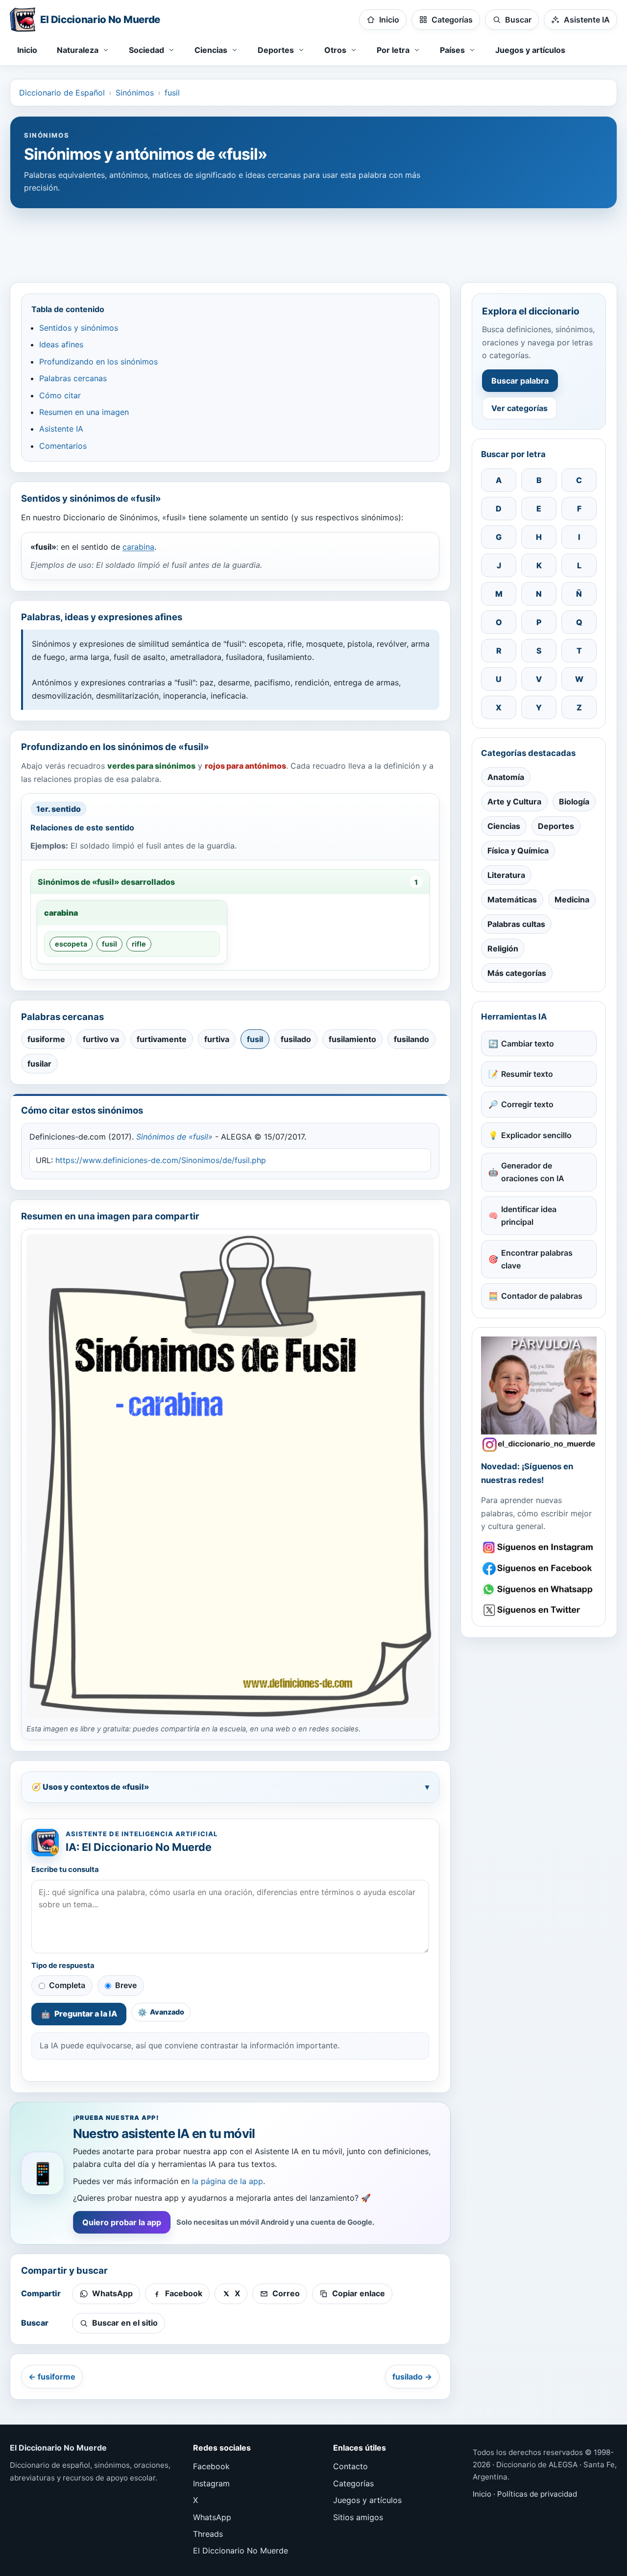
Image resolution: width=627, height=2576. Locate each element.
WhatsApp (212, 2517)
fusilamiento (352, 1039)
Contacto (350, 2466)
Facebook (211, 2466)
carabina (138, 547)
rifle (139, 944)
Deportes (556, 826)
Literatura (506, 875)
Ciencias (504, 826)
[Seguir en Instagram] (539, 1547)
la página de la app (228, 2181)
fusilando (411, 1039)
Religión (503, 948)
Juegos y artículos (530, 50)
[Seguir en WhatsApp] (539, 1590)
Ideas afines (61, 344)
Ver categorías (519, 408)
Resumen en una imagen (84, 412)
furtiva (217, 1039)
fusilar (39, 1064)
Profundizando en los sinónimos (98, 362)
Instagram (211, 2483)
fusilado (296, 1039)
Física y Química (518, 851)
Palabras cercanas (73, 378)
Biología (574, 802)
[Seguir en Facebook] (539, 1568)
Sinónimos (135, 93)
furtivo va (101, 1039)
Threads (208, 2534)
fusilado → (412, 2377)
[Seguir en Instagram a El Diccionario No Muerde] (539, 1394)
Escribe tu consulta (65, 1870)
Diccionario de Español (62, 93)
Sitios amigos (358, 2517)
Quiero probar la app (122, 2222)
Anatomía (506, 777)
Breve (126, 1985)
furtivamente (162, 1039)
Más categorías (517, 973)
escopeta (71, 944)
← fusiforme (52, 2377)
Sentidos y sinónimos (79, 328)
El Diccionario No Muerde (241, 2551)
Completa (67, 1985)
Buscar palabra (520, 381)
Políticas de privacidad (537, 2494)
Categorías (353, 2483)
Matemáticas (512, 899)
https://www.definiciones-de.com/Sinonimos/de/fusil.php (161, 1160)
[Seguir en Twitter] (539, 1610)
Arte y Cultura (514, 802)
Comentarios (63, 446)
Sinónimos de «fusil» (174, 1137)
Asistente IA (61, 429)
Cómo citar (60, 395)
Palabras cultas (516, 924)
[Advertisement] (313, 241)
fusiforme (46, 1039)
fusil (172, 93)
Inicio (27, 50)
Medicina (572, 899)
